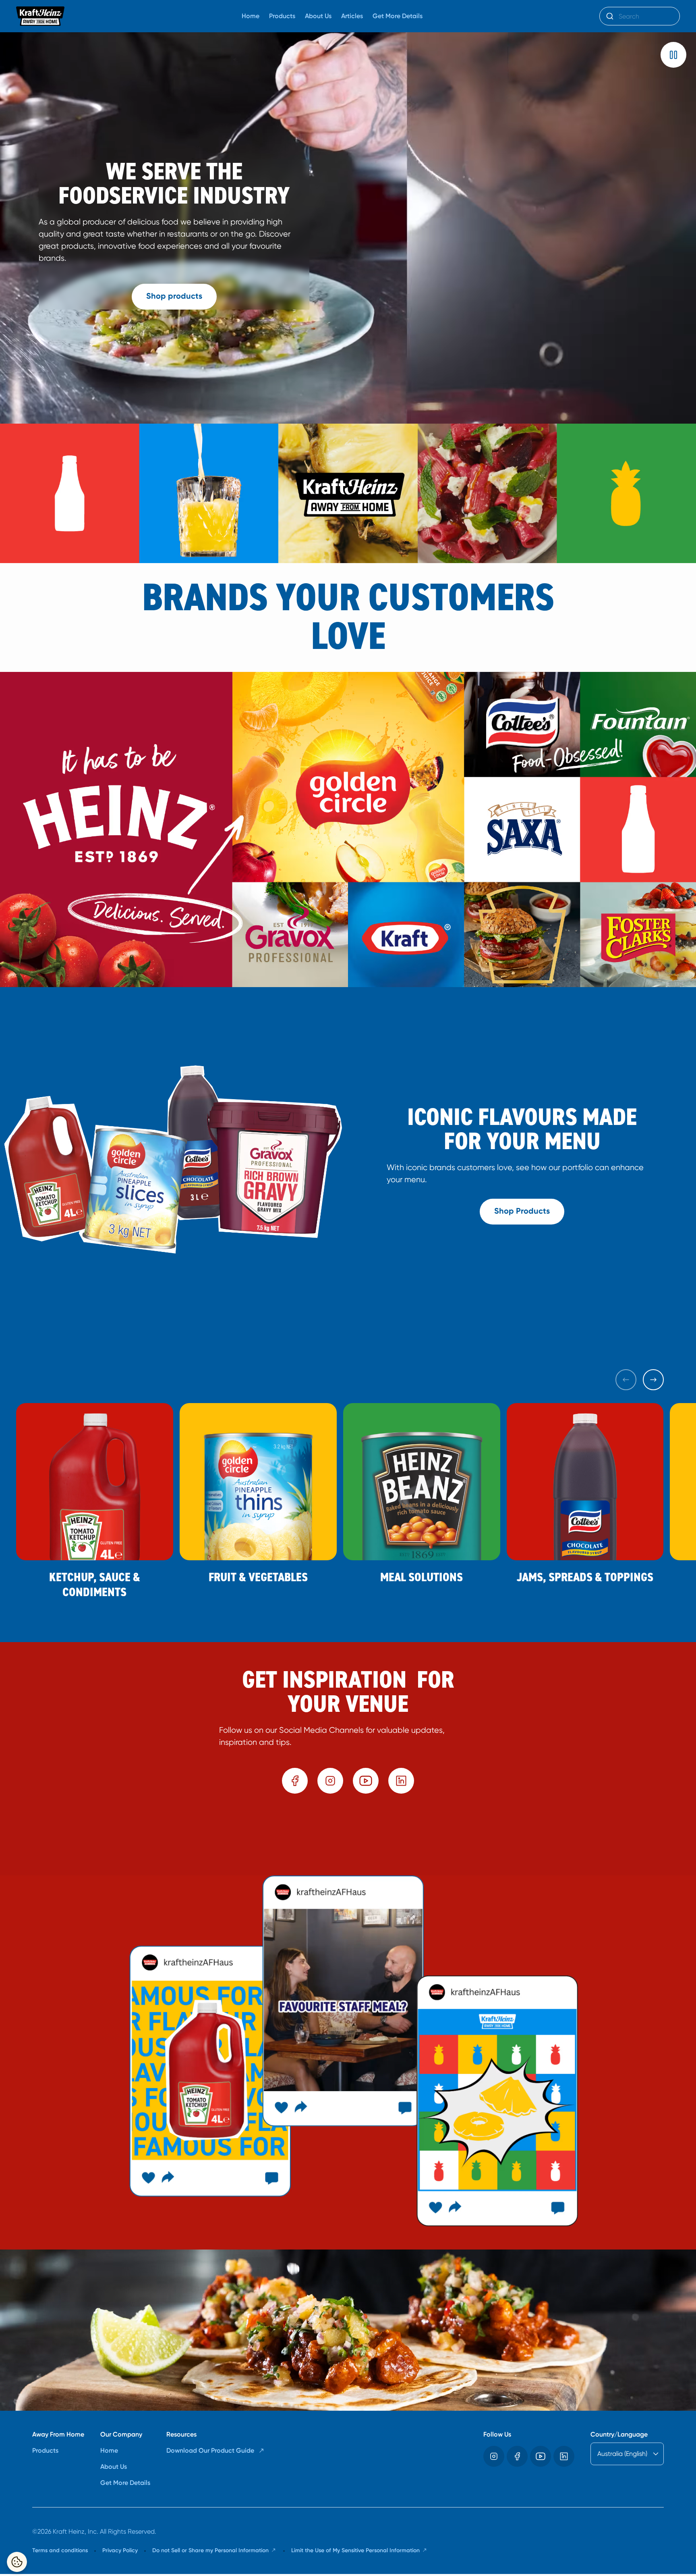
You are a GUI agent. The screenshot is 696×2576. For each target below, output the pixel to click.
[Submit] (609, 16)
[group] (348, 1838)
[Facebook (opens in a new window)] (295, 1781)
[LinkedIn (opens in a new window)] (401, 1781)
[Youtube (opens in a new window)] (366, 1781)
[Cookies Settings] (17, 2562)
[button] (673, 55)
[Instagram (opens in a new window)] (330, 1781)
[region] (348, 1838)
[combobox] (640, 16)
